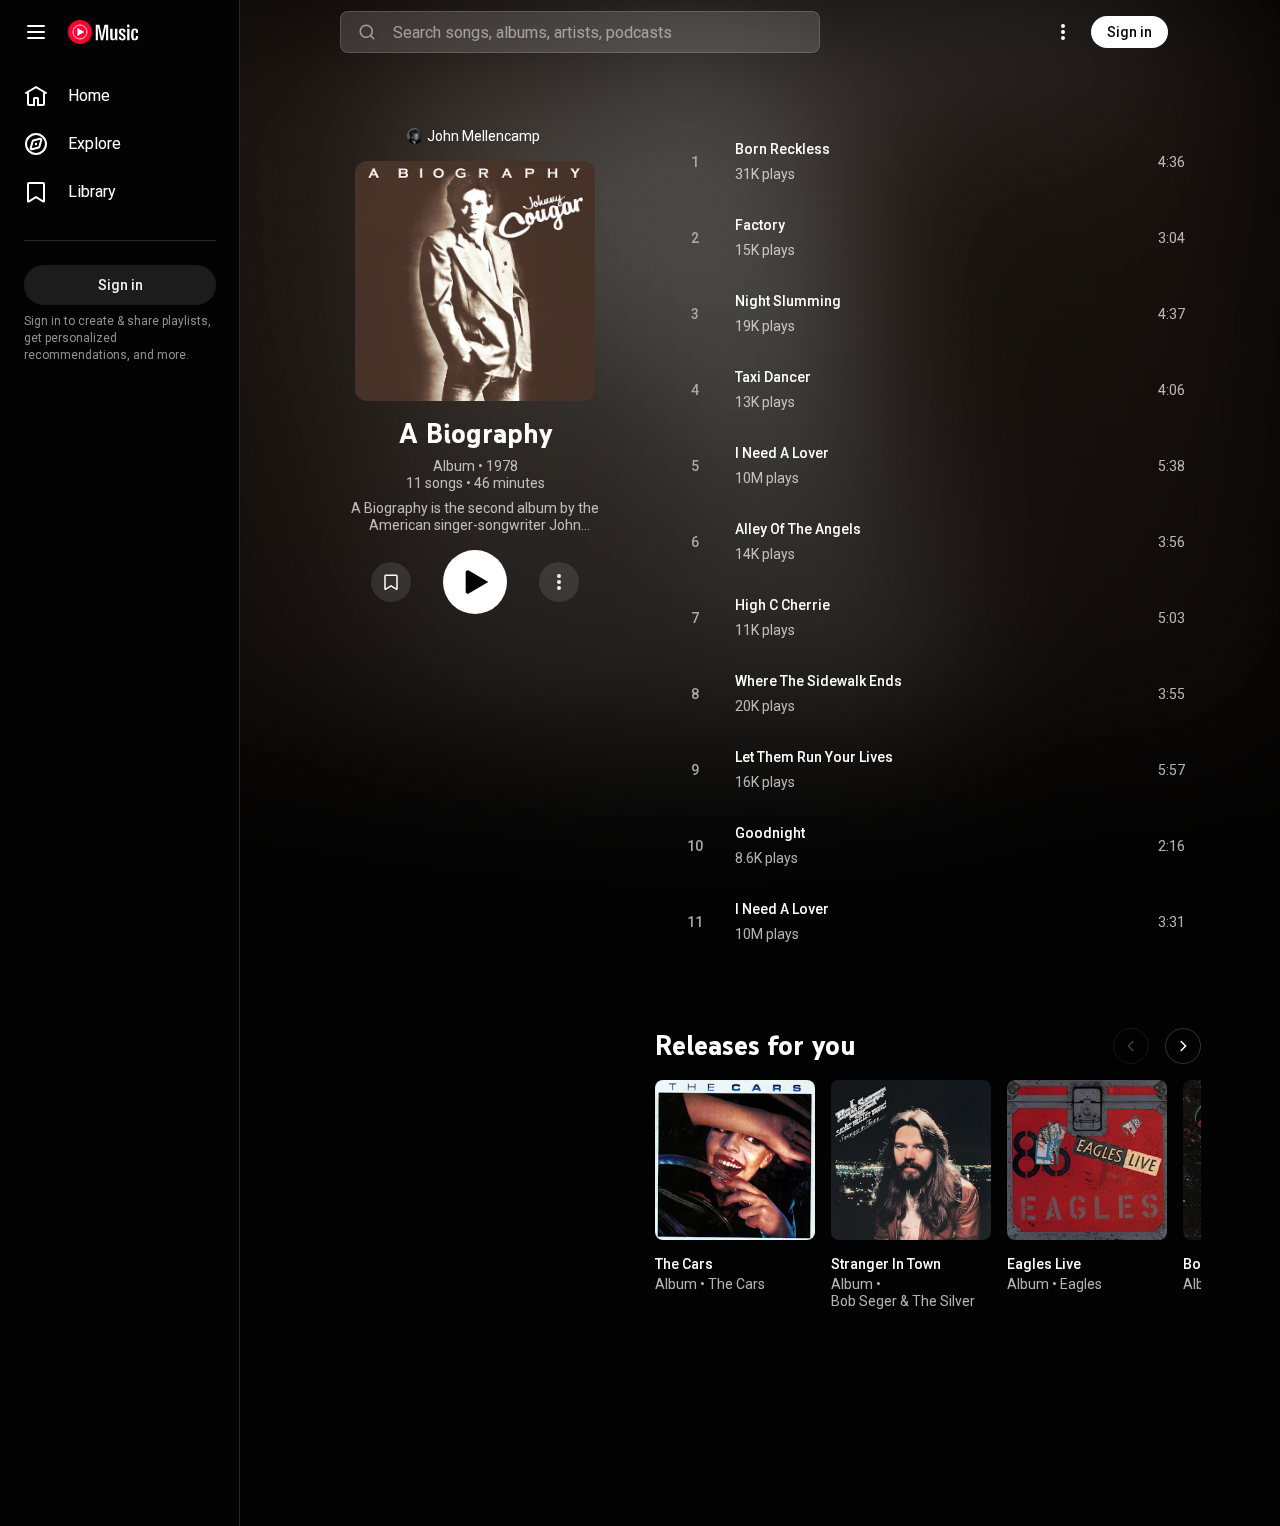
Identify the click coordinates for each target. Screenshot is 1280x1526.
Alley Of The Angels (798, 529)
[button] (391, 582)
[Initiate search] (367, 32)
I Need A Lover (782, 453)
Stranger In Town (886, 1264)
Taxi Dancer (773, 377)
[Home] (103, 32)
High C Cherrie (782, 605)
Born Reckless (782, 149)
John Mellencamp (483, 136)
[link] (120, 96)
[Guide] (36, 32)
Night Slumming (788, 301)
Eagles (1081, 1284)
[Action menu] (559, 582)
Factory (760, 225)
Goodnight (770, 833)
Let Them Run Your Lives (814, 757)
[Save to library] (391, 582)
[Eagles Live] (1087, 1160)
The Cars (684, 1264)
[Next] (1183, 1046)
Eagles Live (1044, 1264)
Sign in (1129, 32)
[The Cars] (735, 1160)
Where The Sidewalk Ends (818, 681)
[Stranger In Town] (911, 1160)
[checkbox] (1171, 162)
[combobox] (606, 32)
